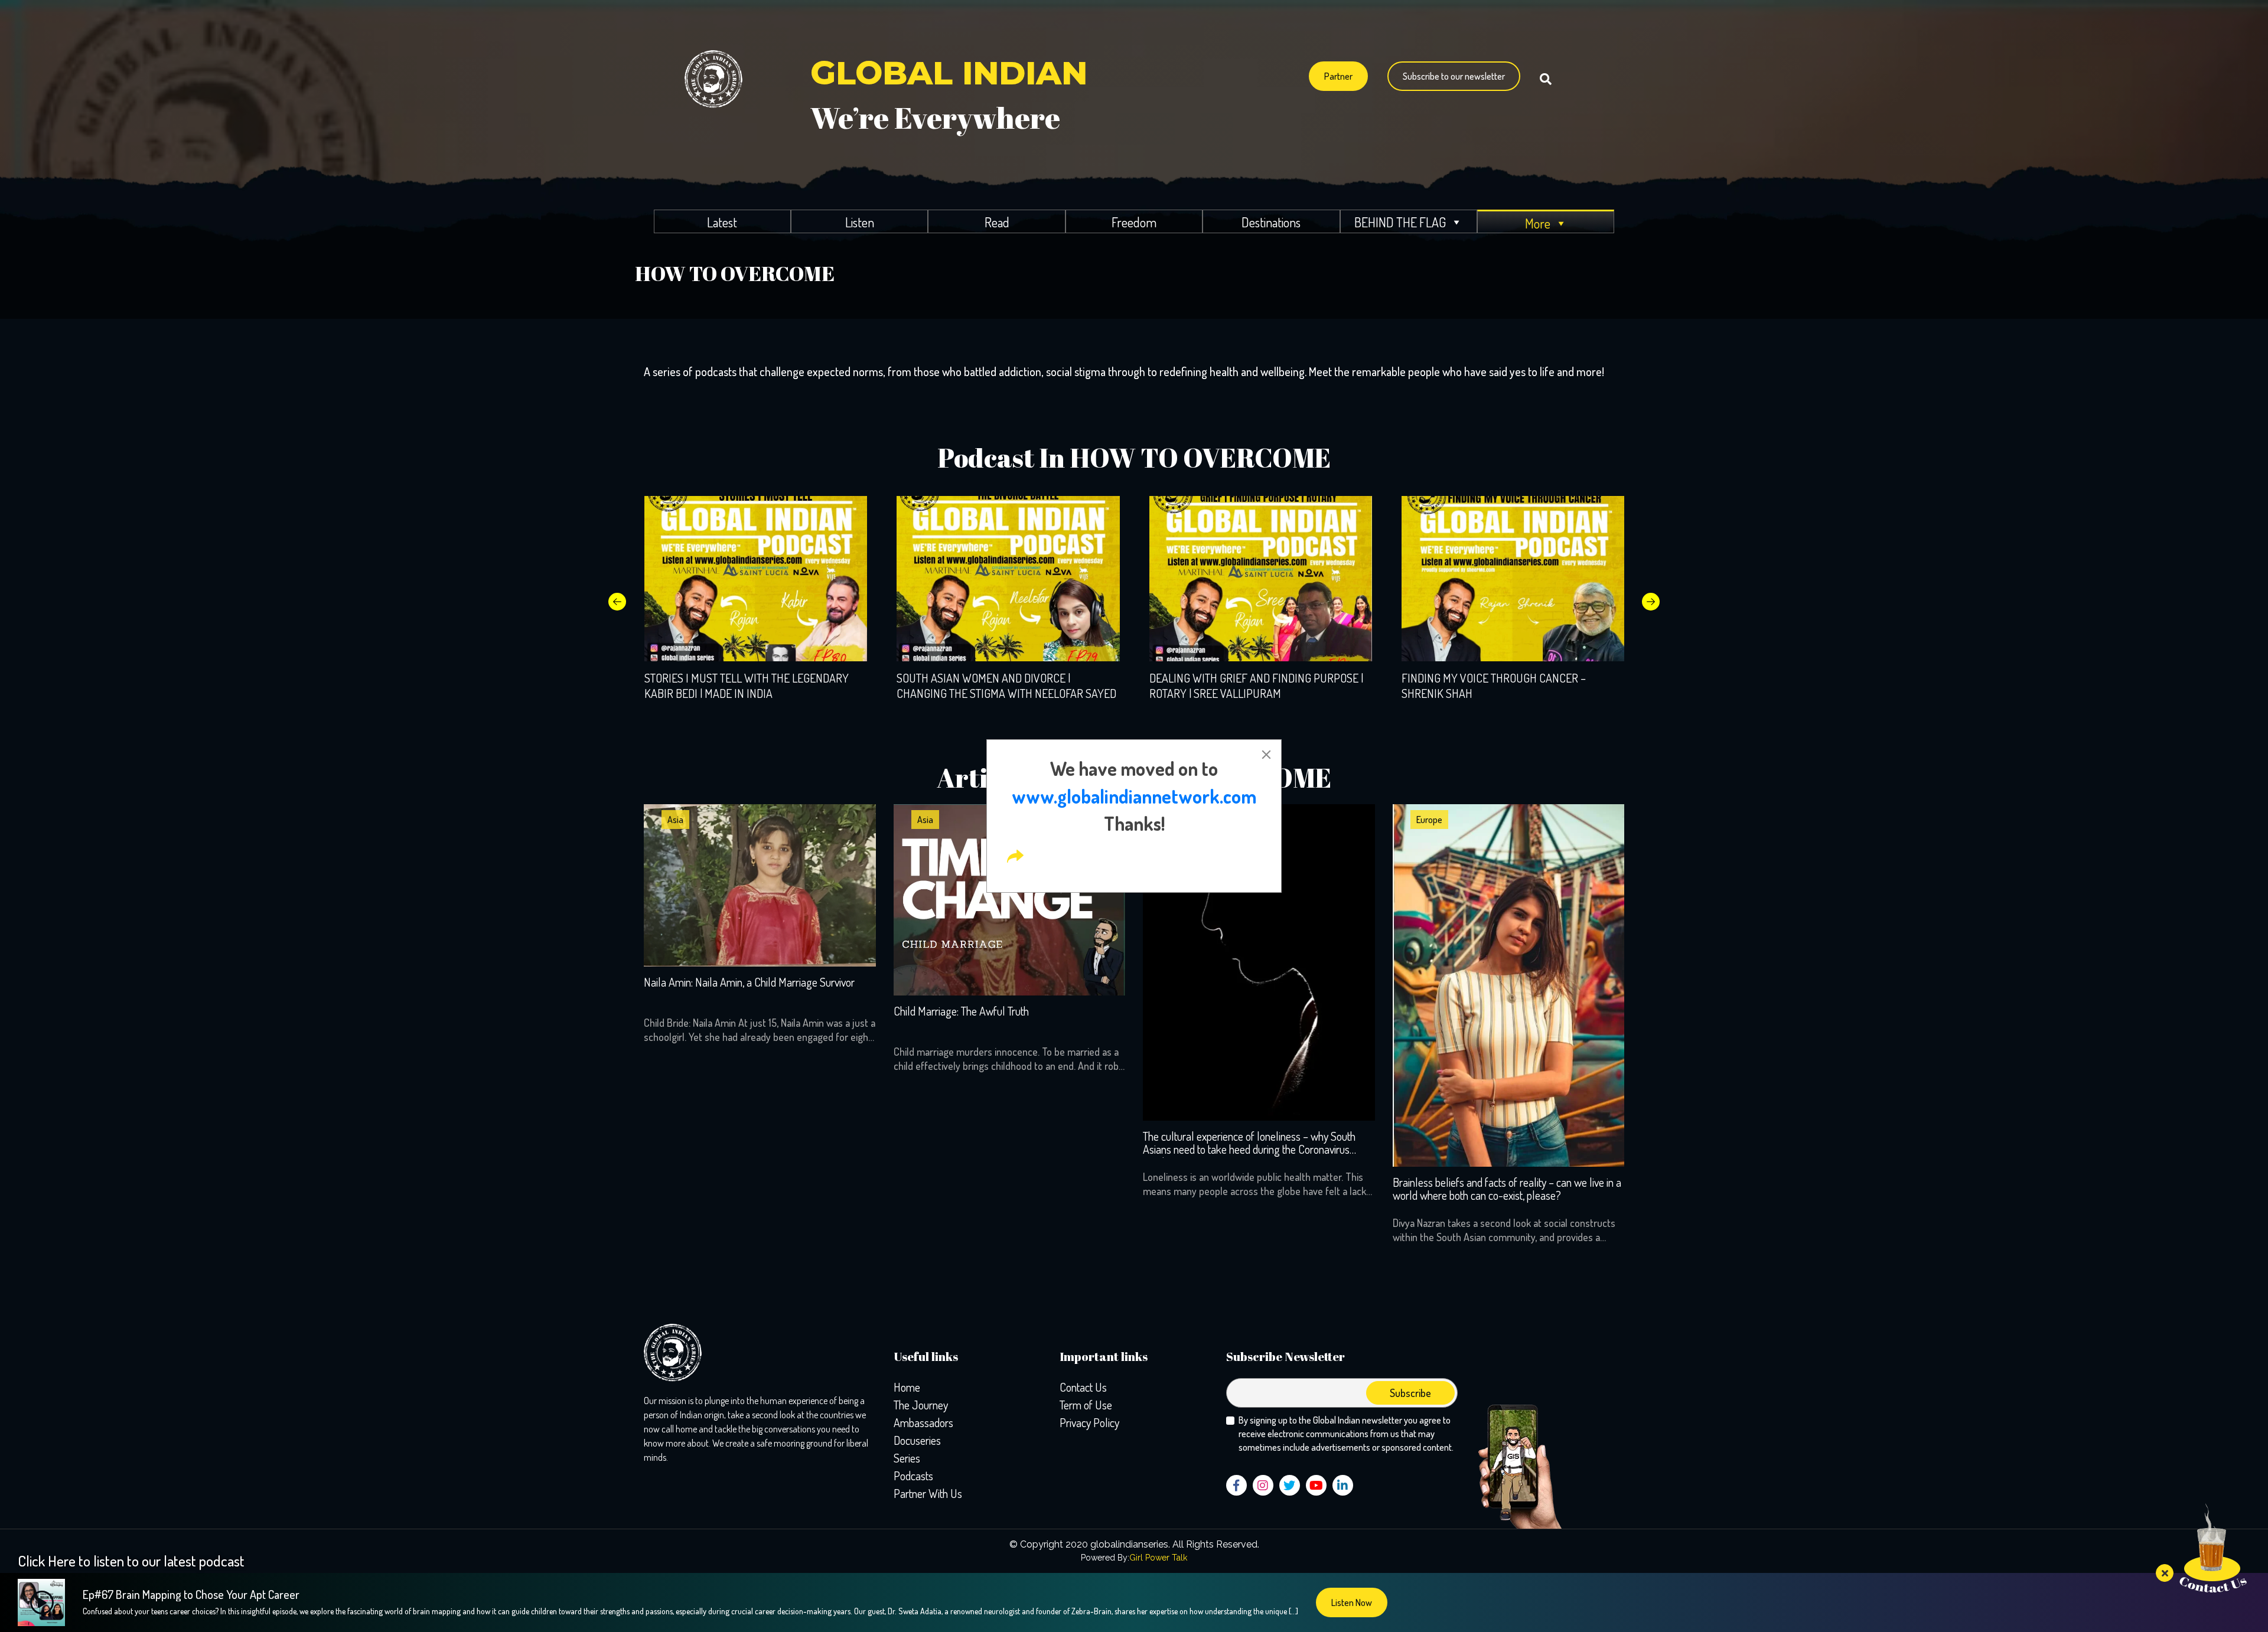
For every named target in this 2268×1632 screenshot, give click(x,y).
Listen (860, 222)
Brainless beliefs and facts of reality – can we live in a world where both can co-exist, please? (1507, 1189)
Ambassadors (923, 1422)
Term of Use (1086, 1405)
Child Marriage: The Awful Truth (961, 1011)
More (1538, 223)
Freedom (1134, 222)
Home (907, 1387)
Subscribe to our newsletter (1454, 76)
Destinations (1271, 222)
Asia (675, 820)
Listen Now (1352, 1602)
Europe (1429, 820)
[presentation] (617, 602)
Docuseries (917, 1440)
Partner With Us (928, 1493)
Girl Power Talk (1158, 1558)
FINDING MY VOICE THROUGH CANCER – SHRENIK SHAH (1494, 686)
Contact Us (1083, 1387)
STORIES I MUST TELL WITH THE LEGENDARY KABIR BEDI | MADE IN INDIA (747, 686)
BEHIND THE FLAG (1400, 222)
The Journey (921, 1405)
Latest (722, 222)
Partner (1338, 76)
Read (997, 222)
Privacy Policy (1089, 1422)
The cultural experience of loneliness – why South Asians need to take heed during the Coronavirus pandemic (1249, 1144)
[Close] (1266, 755)
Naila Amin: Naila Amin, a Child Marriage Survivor (749, 983)
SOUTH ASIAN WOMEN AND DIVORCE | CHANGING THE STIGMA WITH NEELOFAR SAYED (1006, 686)
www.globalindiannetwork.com (1134, 796)
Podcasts (913, 1476)
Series (907, 1458)
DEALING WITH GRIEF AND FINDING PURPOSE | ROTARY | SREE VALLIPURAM (1256, 686)
